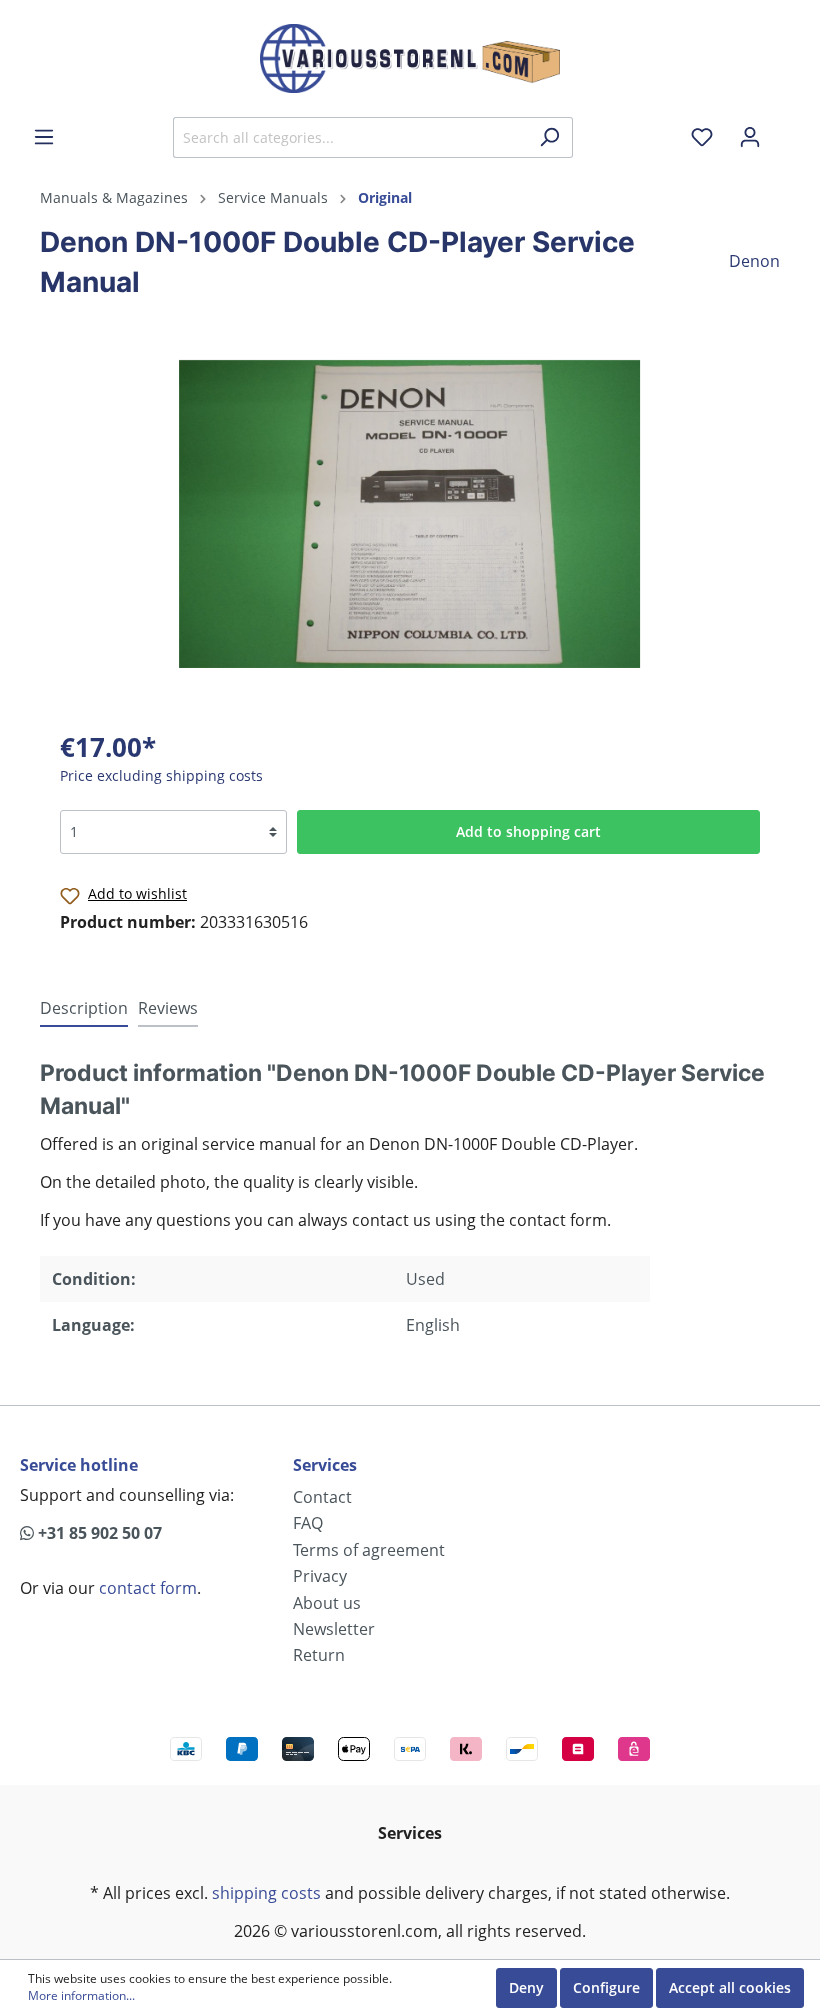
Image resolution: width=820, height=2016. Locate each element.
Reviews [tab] (168, 1008)
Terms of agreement (369, 1550)
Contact (322, 1497)
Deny (526, 1987)
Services (325, 1465)
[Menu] (44, 137)
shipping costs (266, 1893)
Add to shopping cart (528, 831)
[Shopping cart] (787, 130)
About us (327, 1603)
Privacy (320, 1576)
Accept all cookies (730, 1987)
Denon (754, 261)
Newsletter (334, 1629)
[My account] (750, 137)
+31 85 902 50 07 (98, 1533)
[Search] (549, 137)
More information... (81, 1996)
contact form (148, 1588)
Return (319, 1655)
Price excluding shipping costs (161, 775)
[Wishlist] (702, 137)
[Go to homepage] (410, 58)
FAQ (308, 1523)
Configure (606, 1987)
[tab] (84, 1007)
